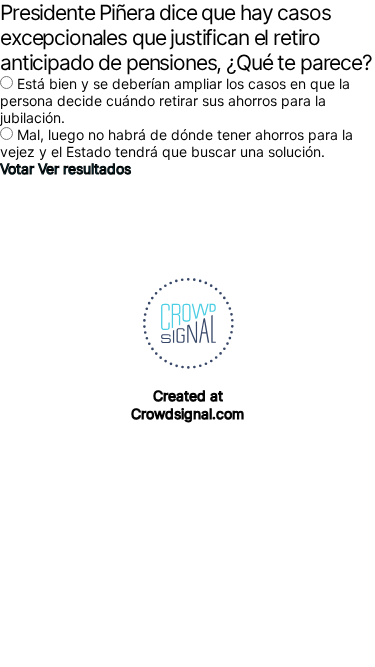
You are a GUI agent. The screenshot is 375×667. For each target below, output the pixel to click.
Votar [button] (19, 168)
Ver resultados (84, 168)
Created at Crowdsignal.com (187, 404)
